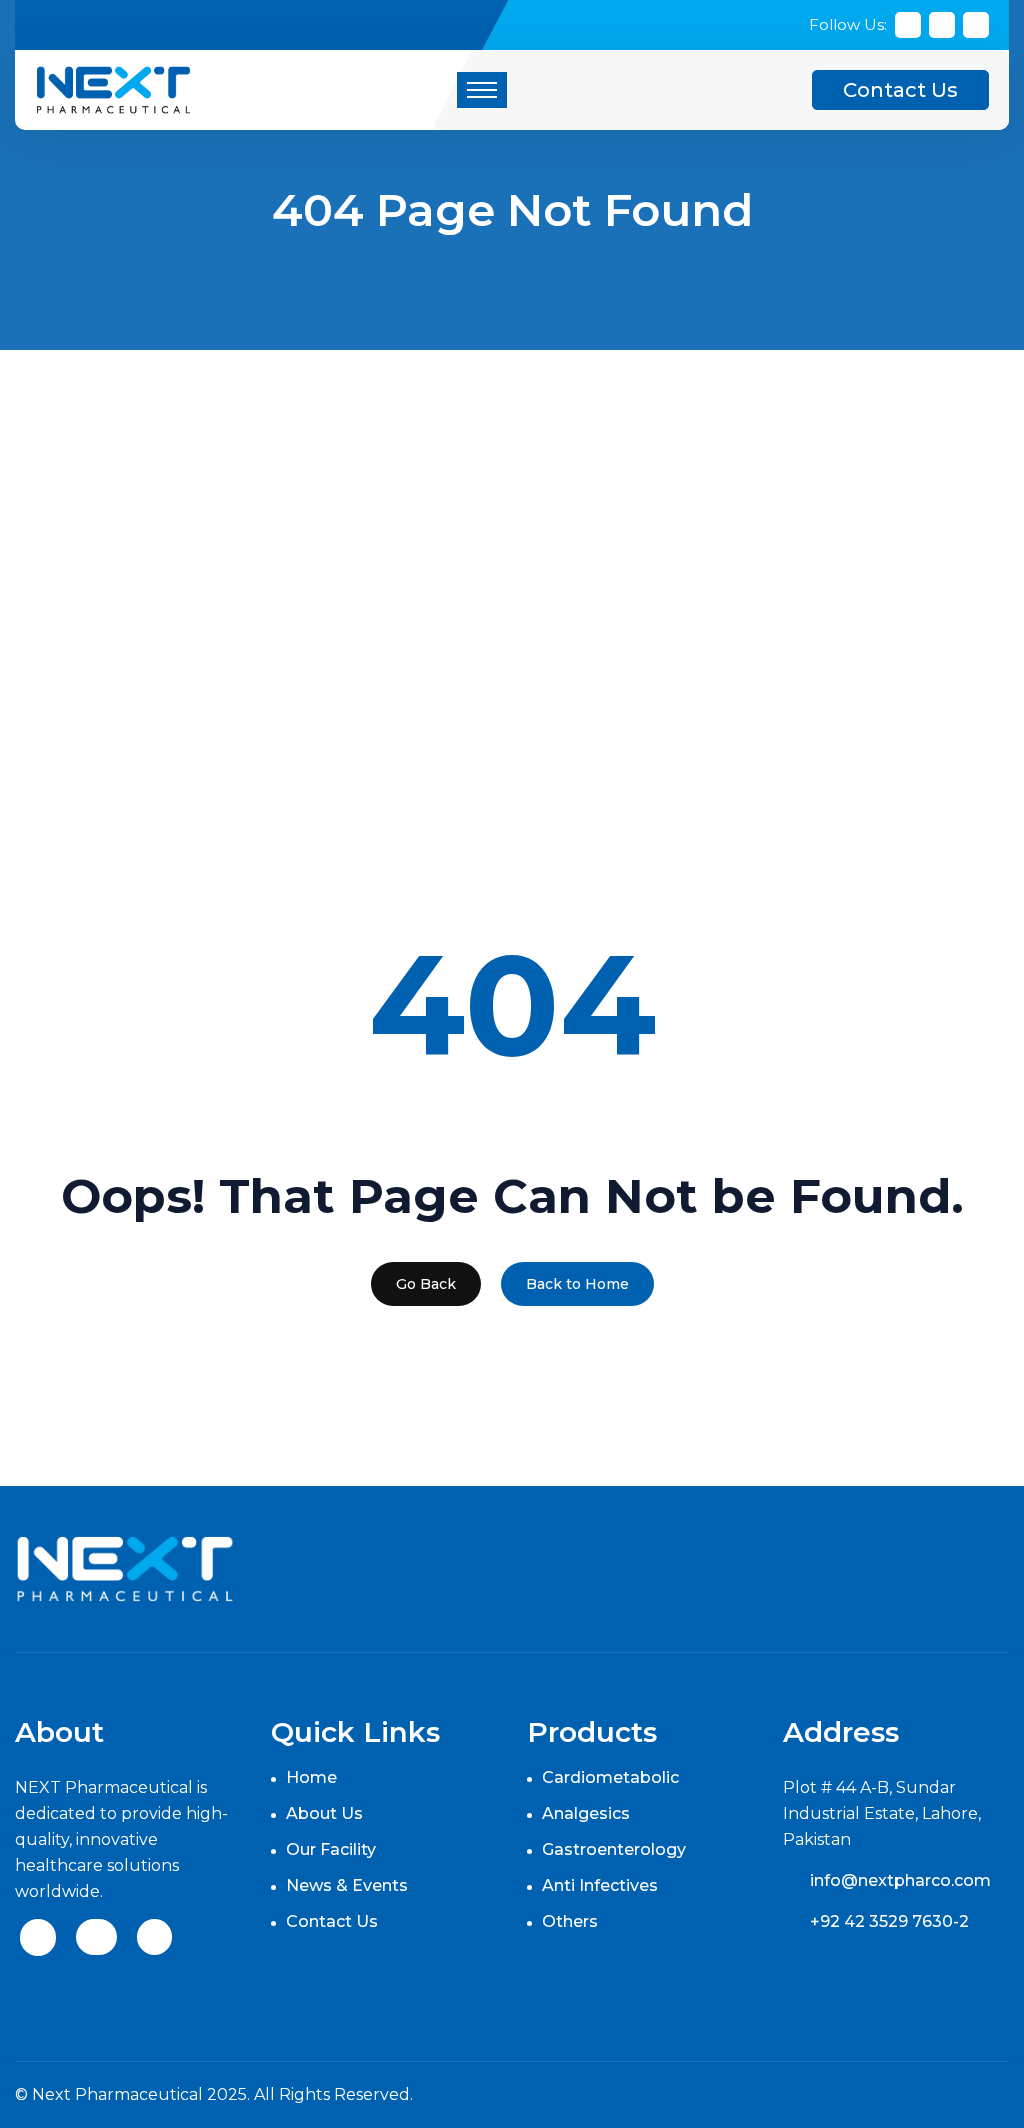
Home (311, 1777)
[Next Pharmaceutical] (113, 88)
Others (570, 1921)
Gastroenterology (614, 1849)
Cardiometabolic (610, 1777)
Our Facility (331, 1849)
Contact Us (900, 90)
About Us (324, 1813)
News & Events (347, 1885)
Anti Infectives (600, 1885)
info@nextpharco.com (900, 1880)
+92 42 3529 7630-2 (889, 1921)
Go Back (426, 1284)
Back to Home (577, 1284)
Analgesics (586, 1813)
